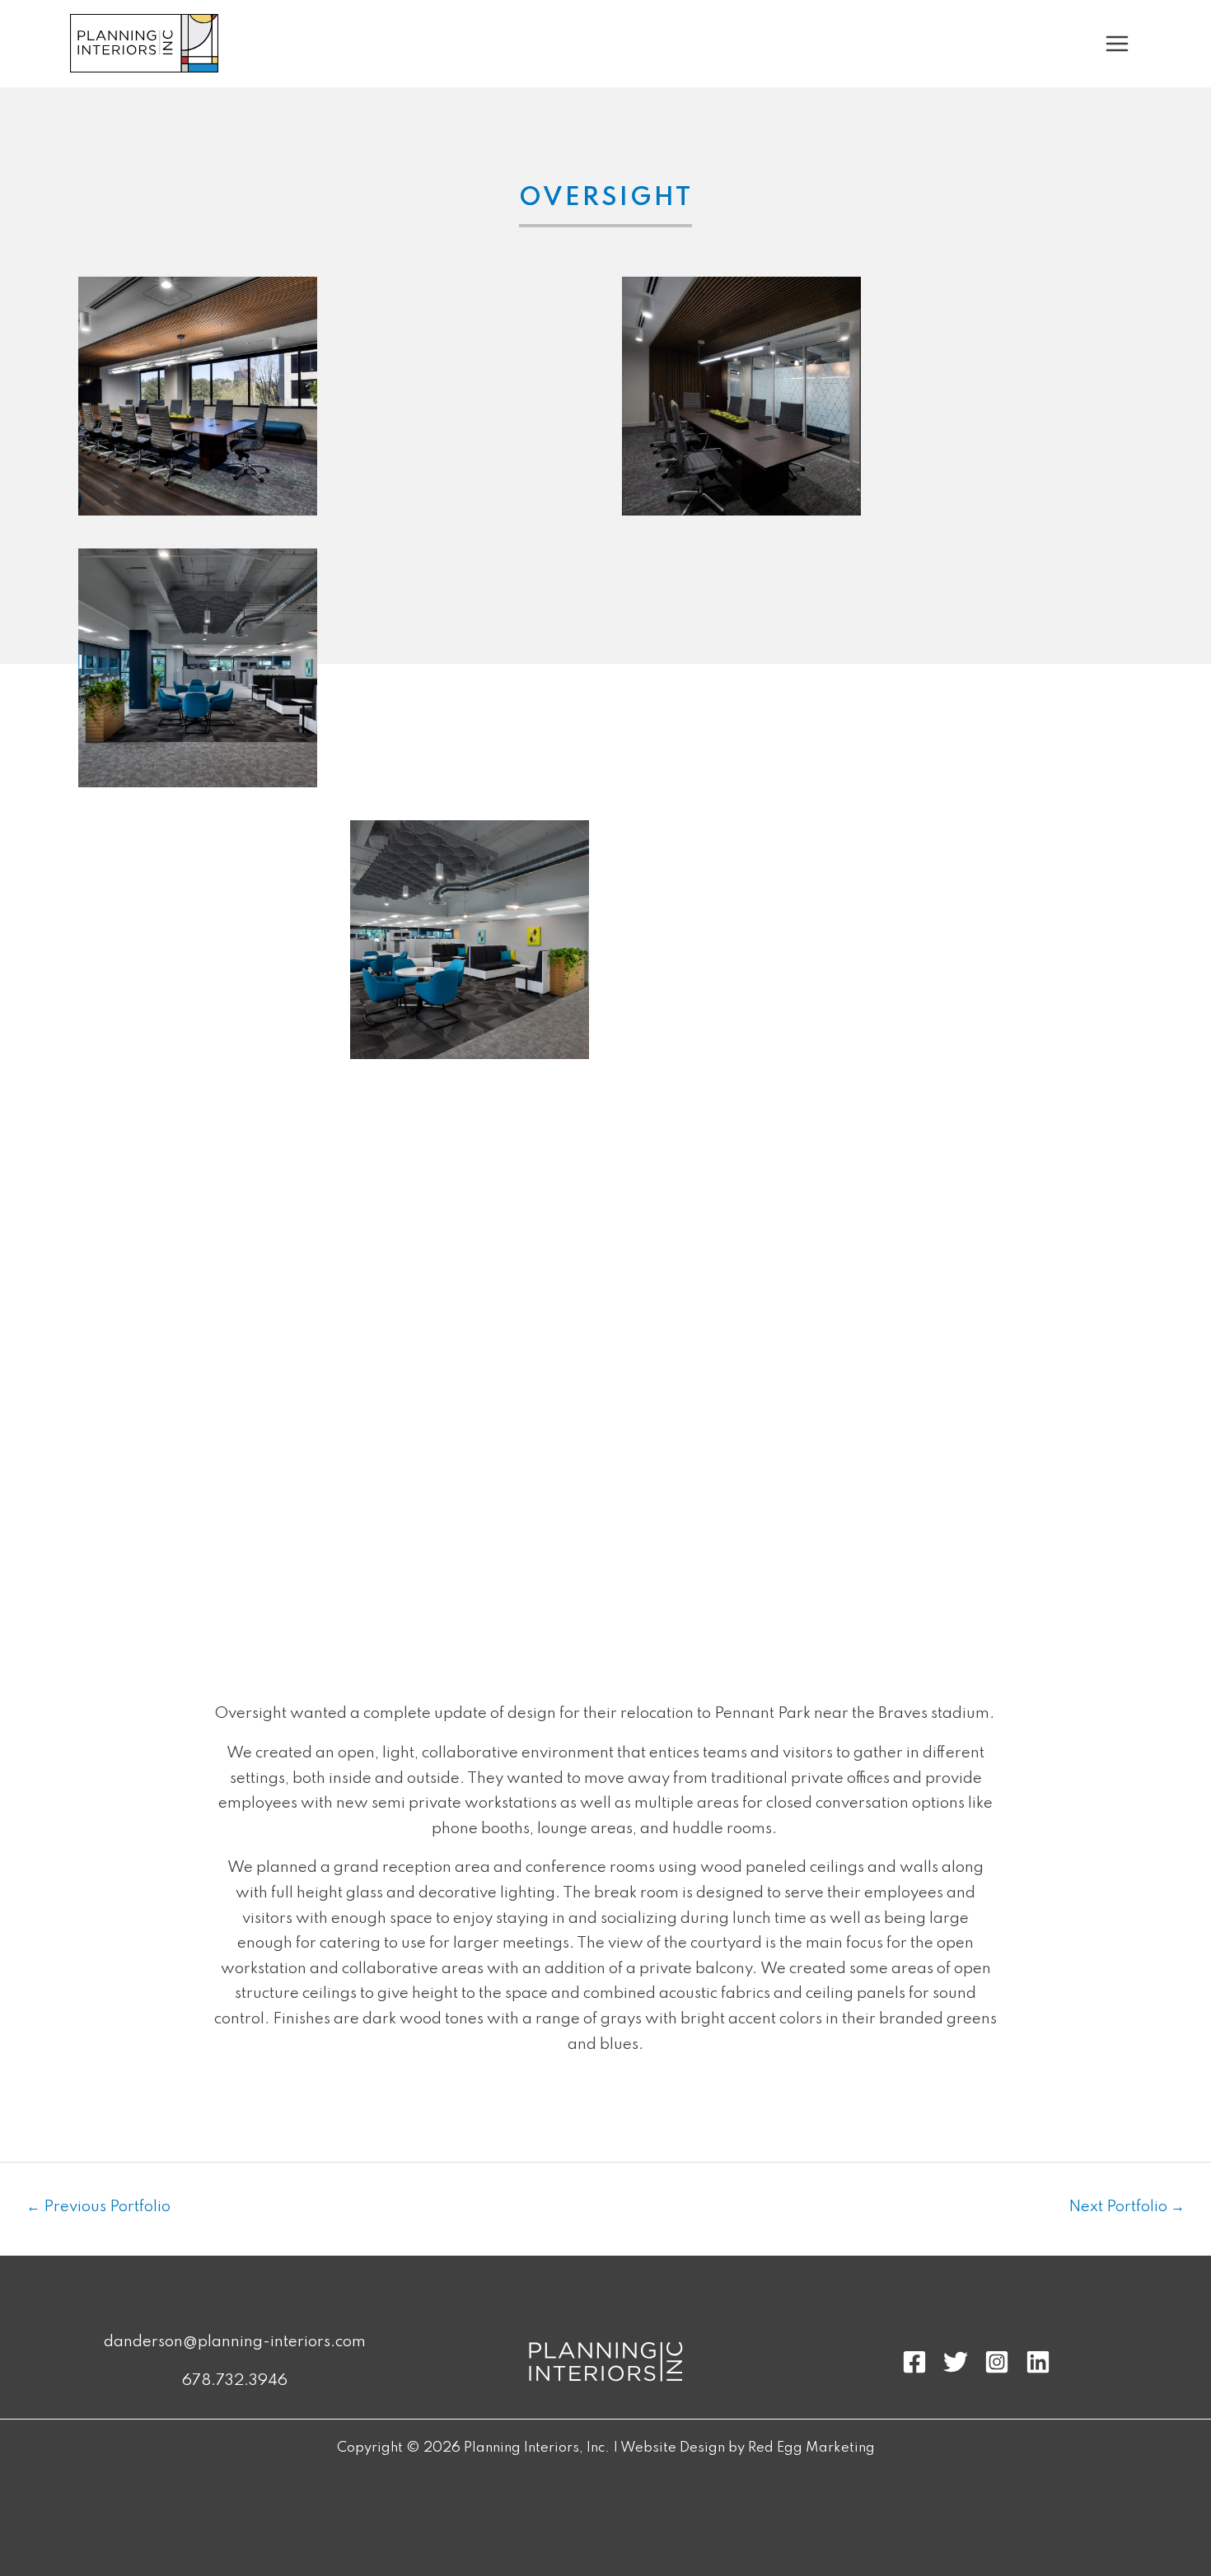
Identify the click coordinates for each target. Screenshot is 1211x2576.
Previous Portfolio (98, 2207)
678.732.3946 (235, 2380)
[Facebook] (914, 2362)
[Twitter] (956, 2362)
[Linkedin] (1038, 2362)
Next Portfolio (1127, 2207)
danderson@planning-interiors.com (235, 2342)
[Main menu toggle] (1118, 44)
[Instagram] (997, 2362)
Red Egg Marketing (811, 2448)
